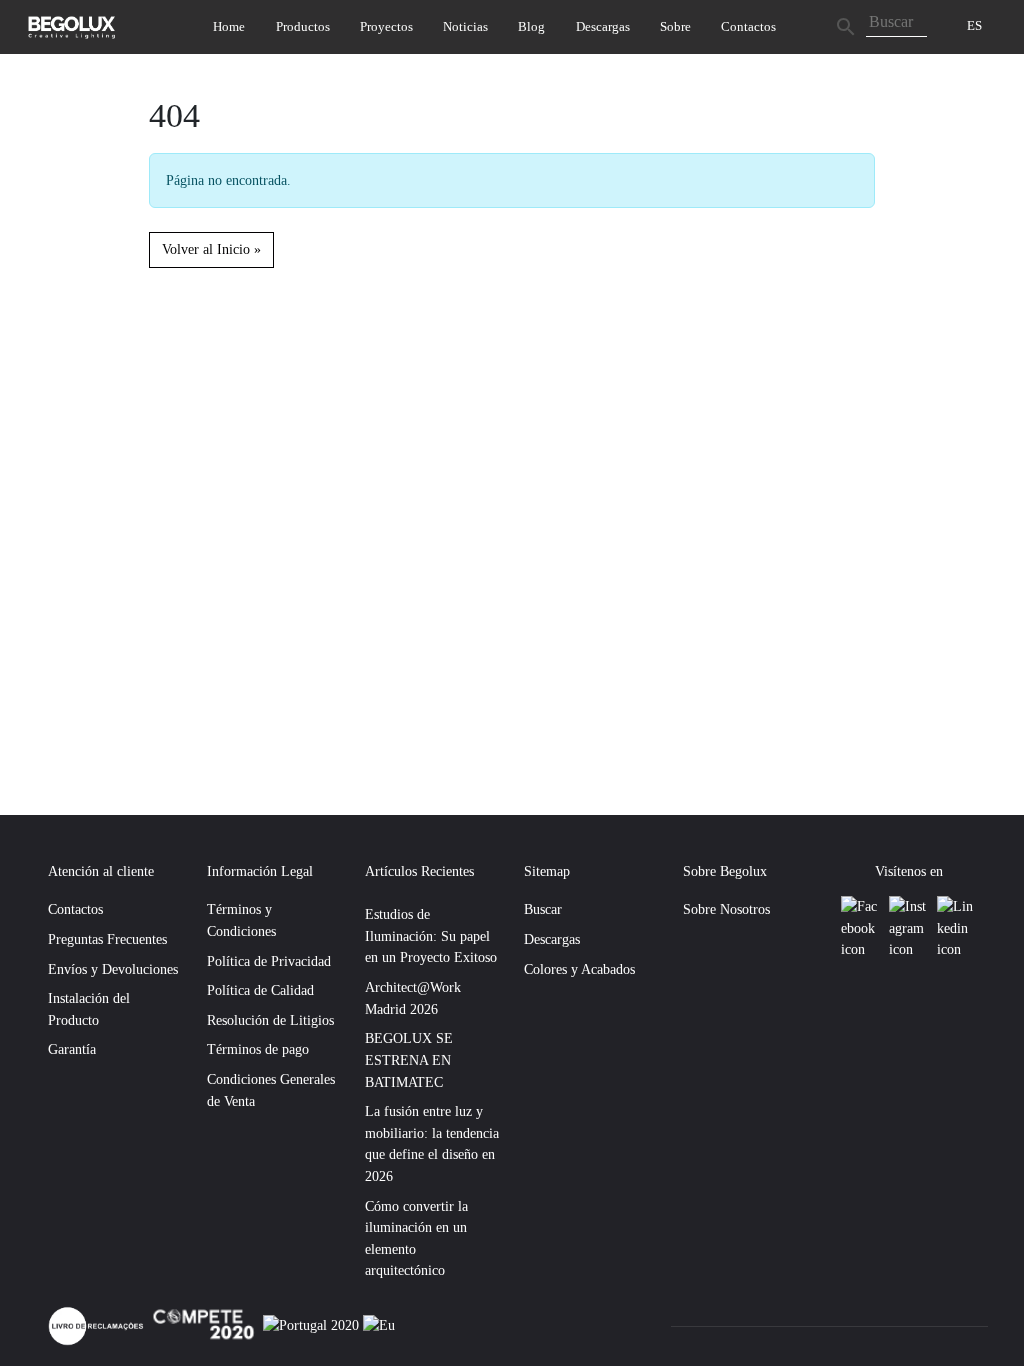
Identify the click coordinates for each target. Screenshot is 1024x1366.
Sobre (675, 26)
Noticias (465, 26)
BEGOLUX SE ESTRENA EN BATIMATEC (409, 1059)
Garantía (72, 1049)
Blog (531, 26)
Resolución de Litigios (270, 1020)
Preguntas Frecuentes (107, 939)
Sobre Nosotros (726, 909)
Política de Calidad (260, 990)
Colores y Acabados (579, 969)
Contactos (748, 26)
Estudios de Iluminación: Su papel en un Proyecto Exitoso (431, 935)
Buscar (543, 909)
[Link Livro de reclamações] (98, 1324)
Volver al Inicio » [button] (211, 249)
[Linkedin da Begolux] (956, 928)
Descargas (603, 26)
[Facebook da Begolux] (861, 928)
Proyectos (386, 26)
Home (229, 26)
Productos (303, 26)
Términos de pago (258, 1049)
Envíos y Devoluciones (113, 969)
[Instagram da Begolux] (909, 928)
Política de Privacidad (269, 961)
